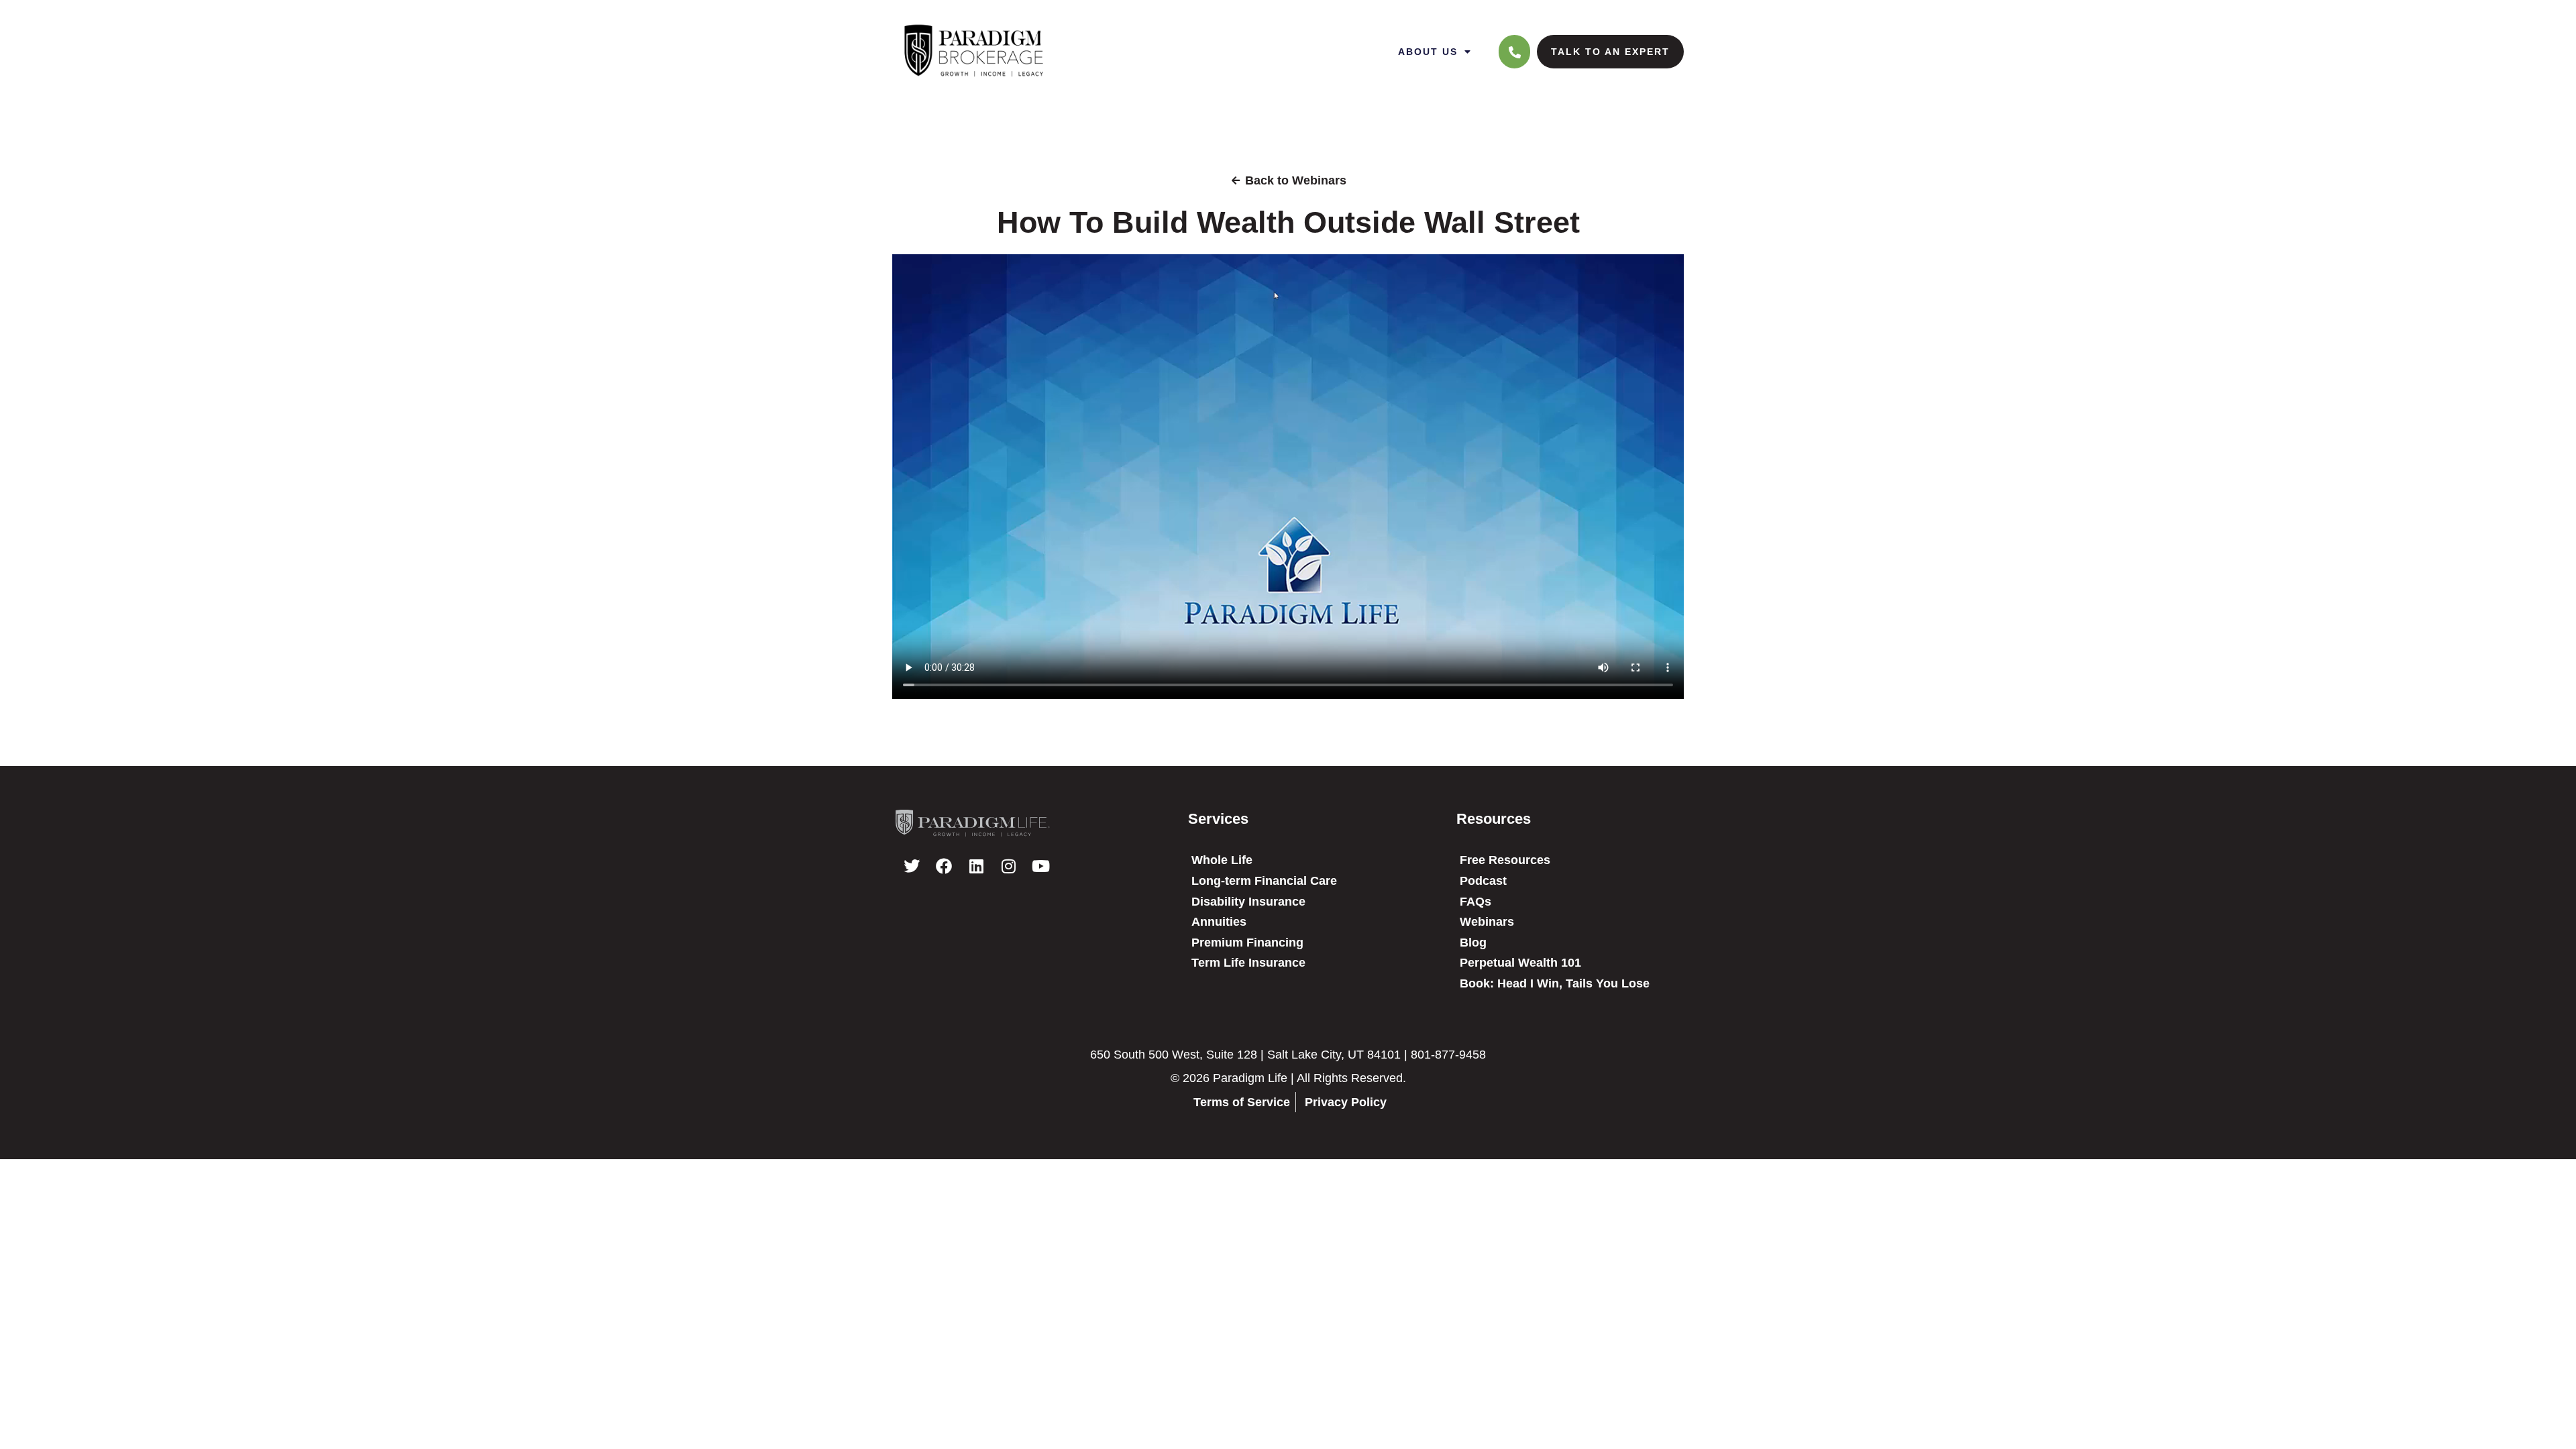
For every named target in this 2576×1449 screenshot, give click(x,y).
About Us (1428, 52)
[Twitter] (912, 866)
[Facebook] (944, 866)
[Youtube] (1040, 866)
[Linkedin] (976, 866)
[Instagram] (1008, 866)
